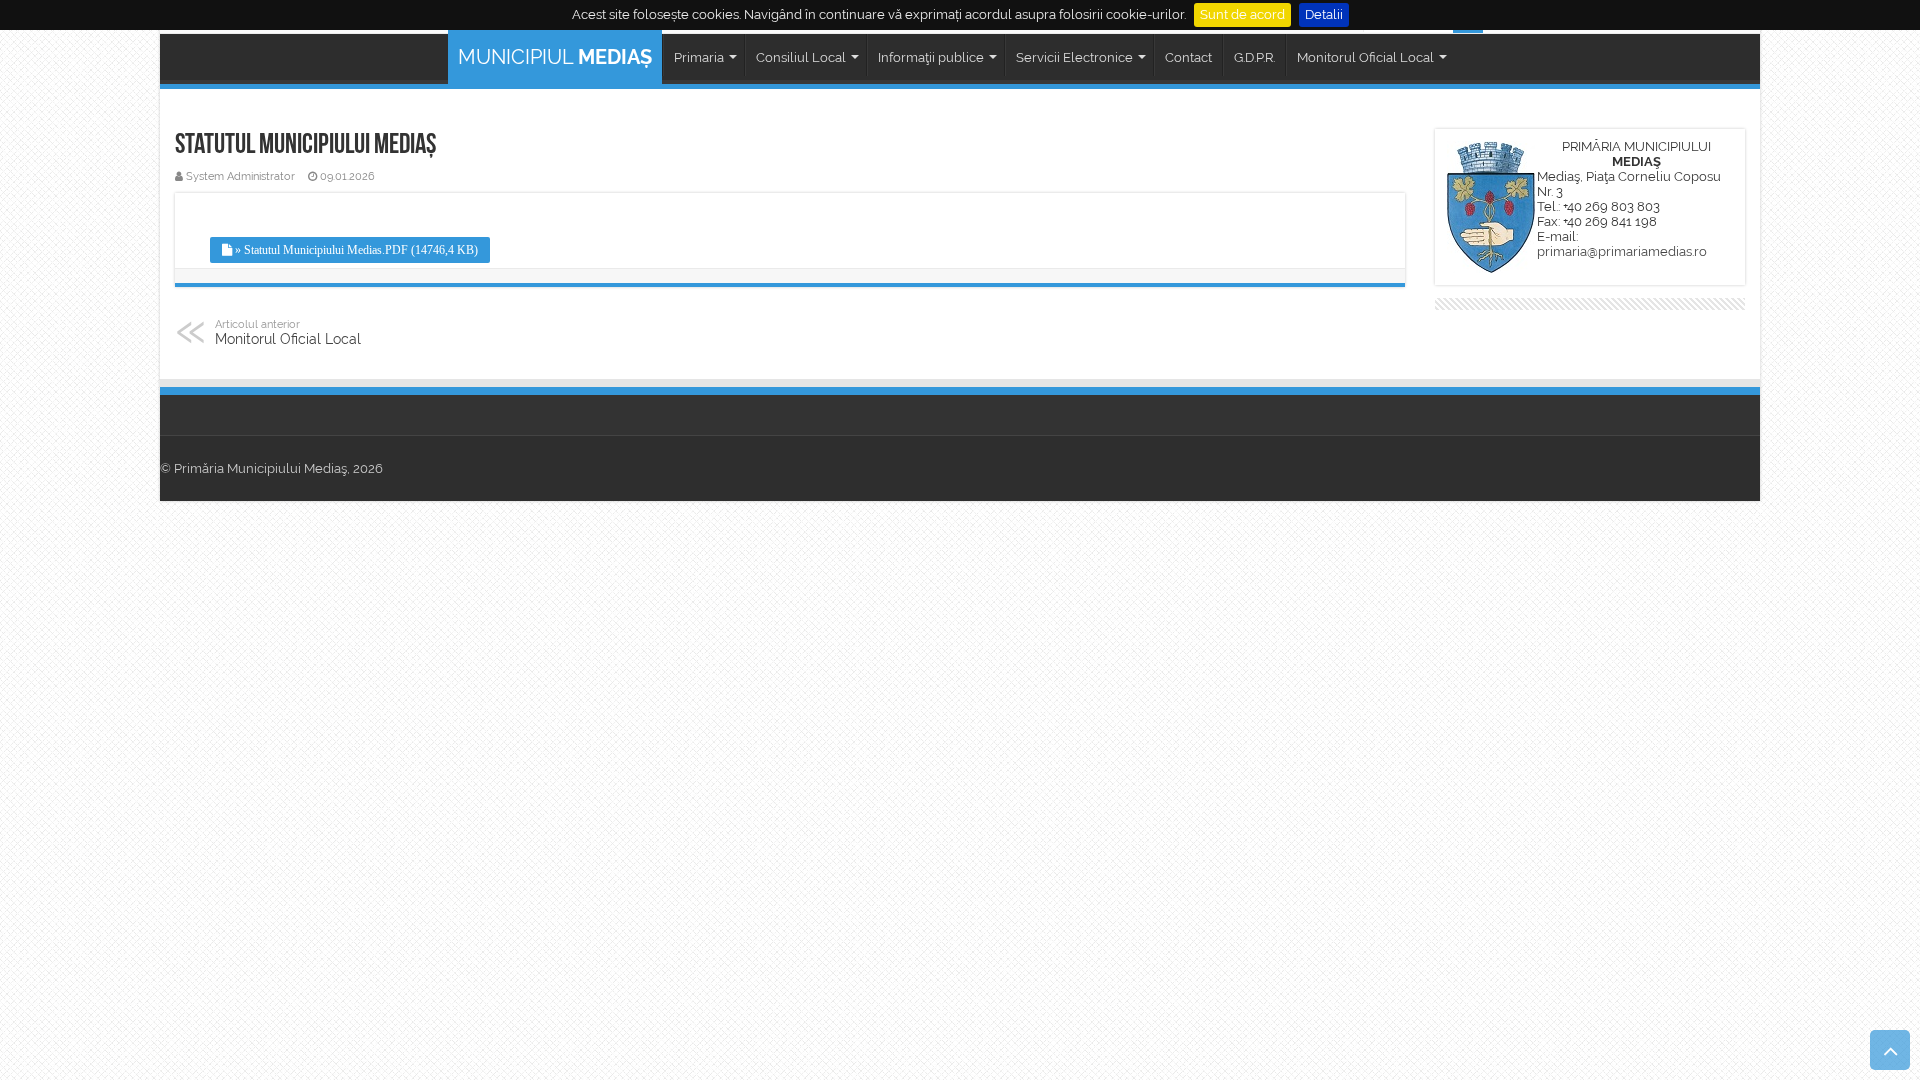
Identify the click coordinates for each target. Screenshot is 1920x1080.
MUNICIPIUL (555, 57)
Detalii (1324, 14)
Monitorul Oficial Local (288, 332)
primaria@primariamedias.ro (1622, 251)
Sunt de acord (1242, 14)
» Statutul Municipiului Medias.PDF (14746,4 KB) (355, 250)
